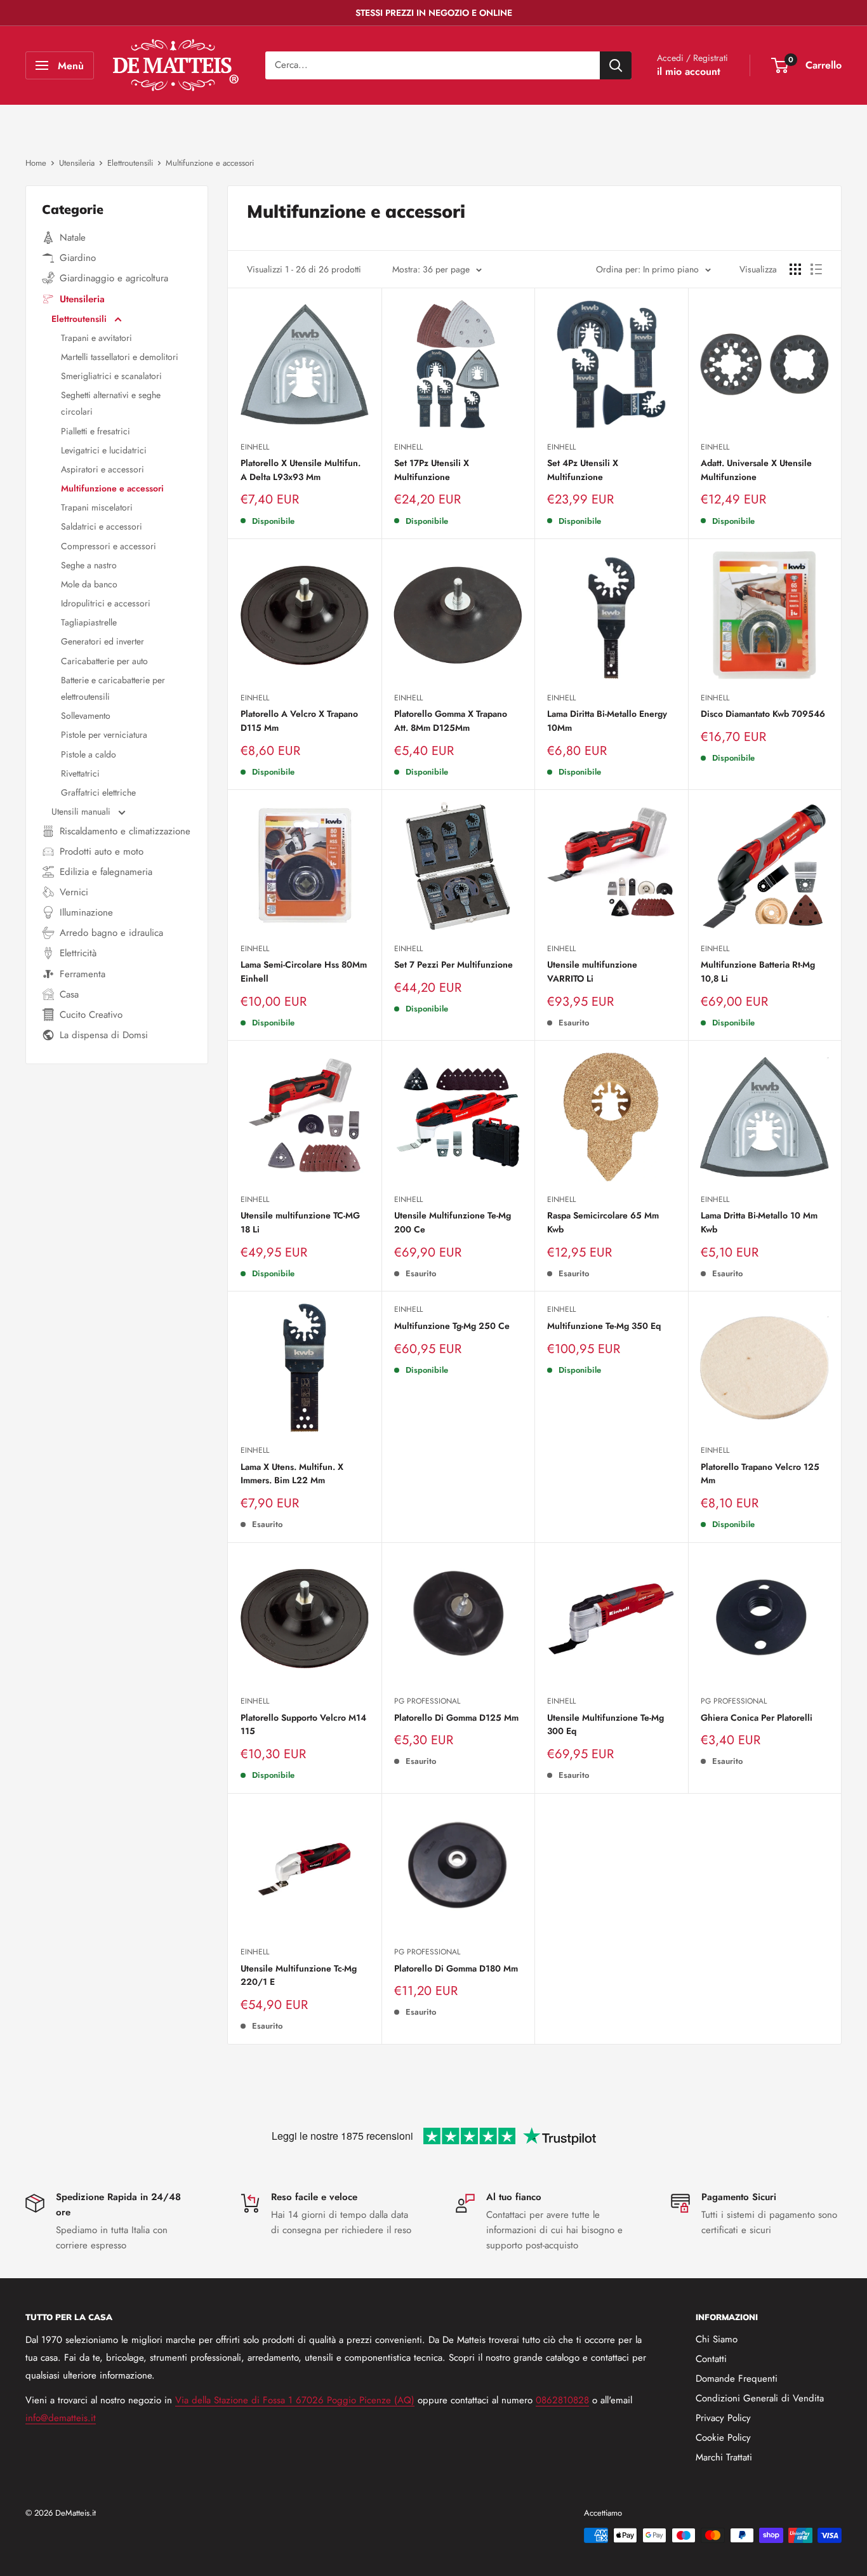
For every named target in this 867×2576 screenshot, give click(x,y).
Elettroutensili (80, 319)
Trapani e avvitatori (96, 338)
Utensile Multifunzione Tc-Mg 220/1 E (299, 1975)
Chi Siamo (717, 2339)
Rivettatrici (80, 773)
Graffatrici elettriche (98, 792)
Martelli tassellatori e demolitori (120, 357)
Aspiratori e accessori (103, 469)
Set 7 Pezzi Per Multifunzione (453, 964)
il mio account (689, 71)
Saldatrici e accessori (102, 526)
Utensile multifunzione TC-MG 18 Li (300, 1222)
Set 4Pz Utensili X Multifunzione (583, 470)
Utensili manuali (82, 811)
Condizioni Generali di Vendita (760, 2398)
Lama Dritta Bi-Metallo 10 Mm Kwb (759, 1222)
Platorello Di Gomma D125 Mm (456, 1718)
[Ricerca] (616, 65)
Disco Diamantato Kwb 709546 (763, 714)
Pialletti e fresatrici (96, 431)
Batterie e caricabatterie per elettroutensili (113, 688)
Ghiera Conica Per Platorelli (757, 1718)
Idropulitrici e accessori (106, 603)
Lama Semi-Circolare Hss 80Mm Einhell (304, 971)
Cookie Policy (723, 2438)
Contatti (711, 2359)
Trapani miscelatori (97, 507)
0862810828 (562, 2400)
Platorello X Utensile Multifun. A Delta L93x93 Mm (301, 470)
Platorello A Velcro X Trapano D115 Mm (299, 721)
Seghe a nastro (89, 565)
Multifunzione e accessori (112, 488)
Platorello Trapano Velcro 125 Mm (760, 1474)
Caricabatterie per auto (104, 661)
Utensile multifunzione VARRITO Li (592, 971)
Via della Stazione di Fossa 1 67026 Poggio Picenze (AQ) (295, 2400)
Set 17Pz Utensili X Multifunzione (432, 470)
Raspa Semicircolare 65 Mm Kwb (603, 1222)
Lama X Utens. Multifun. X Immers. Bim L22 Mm (292, 1474)
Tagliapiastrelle (89, 622)
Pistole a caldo (89, 754)
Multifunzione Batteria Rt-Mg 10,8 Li (758, 971)
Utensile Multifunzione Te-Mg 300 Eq (606, 1725)
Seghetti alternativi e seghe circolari (111, 403)
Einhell (255, 447)
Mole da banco (89, 584)
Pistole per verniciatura (104, 735)
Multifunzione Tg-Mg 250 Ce (452, 1326)
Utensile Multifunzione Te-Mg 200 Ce (453, 1222)
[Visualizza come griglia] (795, 269)
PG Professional (427, 1701)
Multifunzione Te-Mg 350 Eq (604, 1326)
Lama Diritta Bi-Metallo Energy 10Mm (607, 721)
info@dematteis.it (61, 2418)
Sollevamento (86, 716)
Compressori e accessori (109, 546)
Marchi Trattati (724, 2457)
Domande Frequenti (737, 2379)
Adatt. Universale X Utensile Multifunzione (756, 470)
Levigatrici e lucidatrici (104, 450)
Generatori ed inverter (103, 641)
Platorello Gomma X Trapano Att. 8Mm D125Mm (451, 721)
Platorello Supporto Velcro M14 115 (303, 1725)
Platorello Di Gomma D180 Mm (456, 1968)
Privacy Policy (723, 2418)
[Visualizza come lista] (816, 269)
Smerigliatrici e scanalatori (111, 376)
